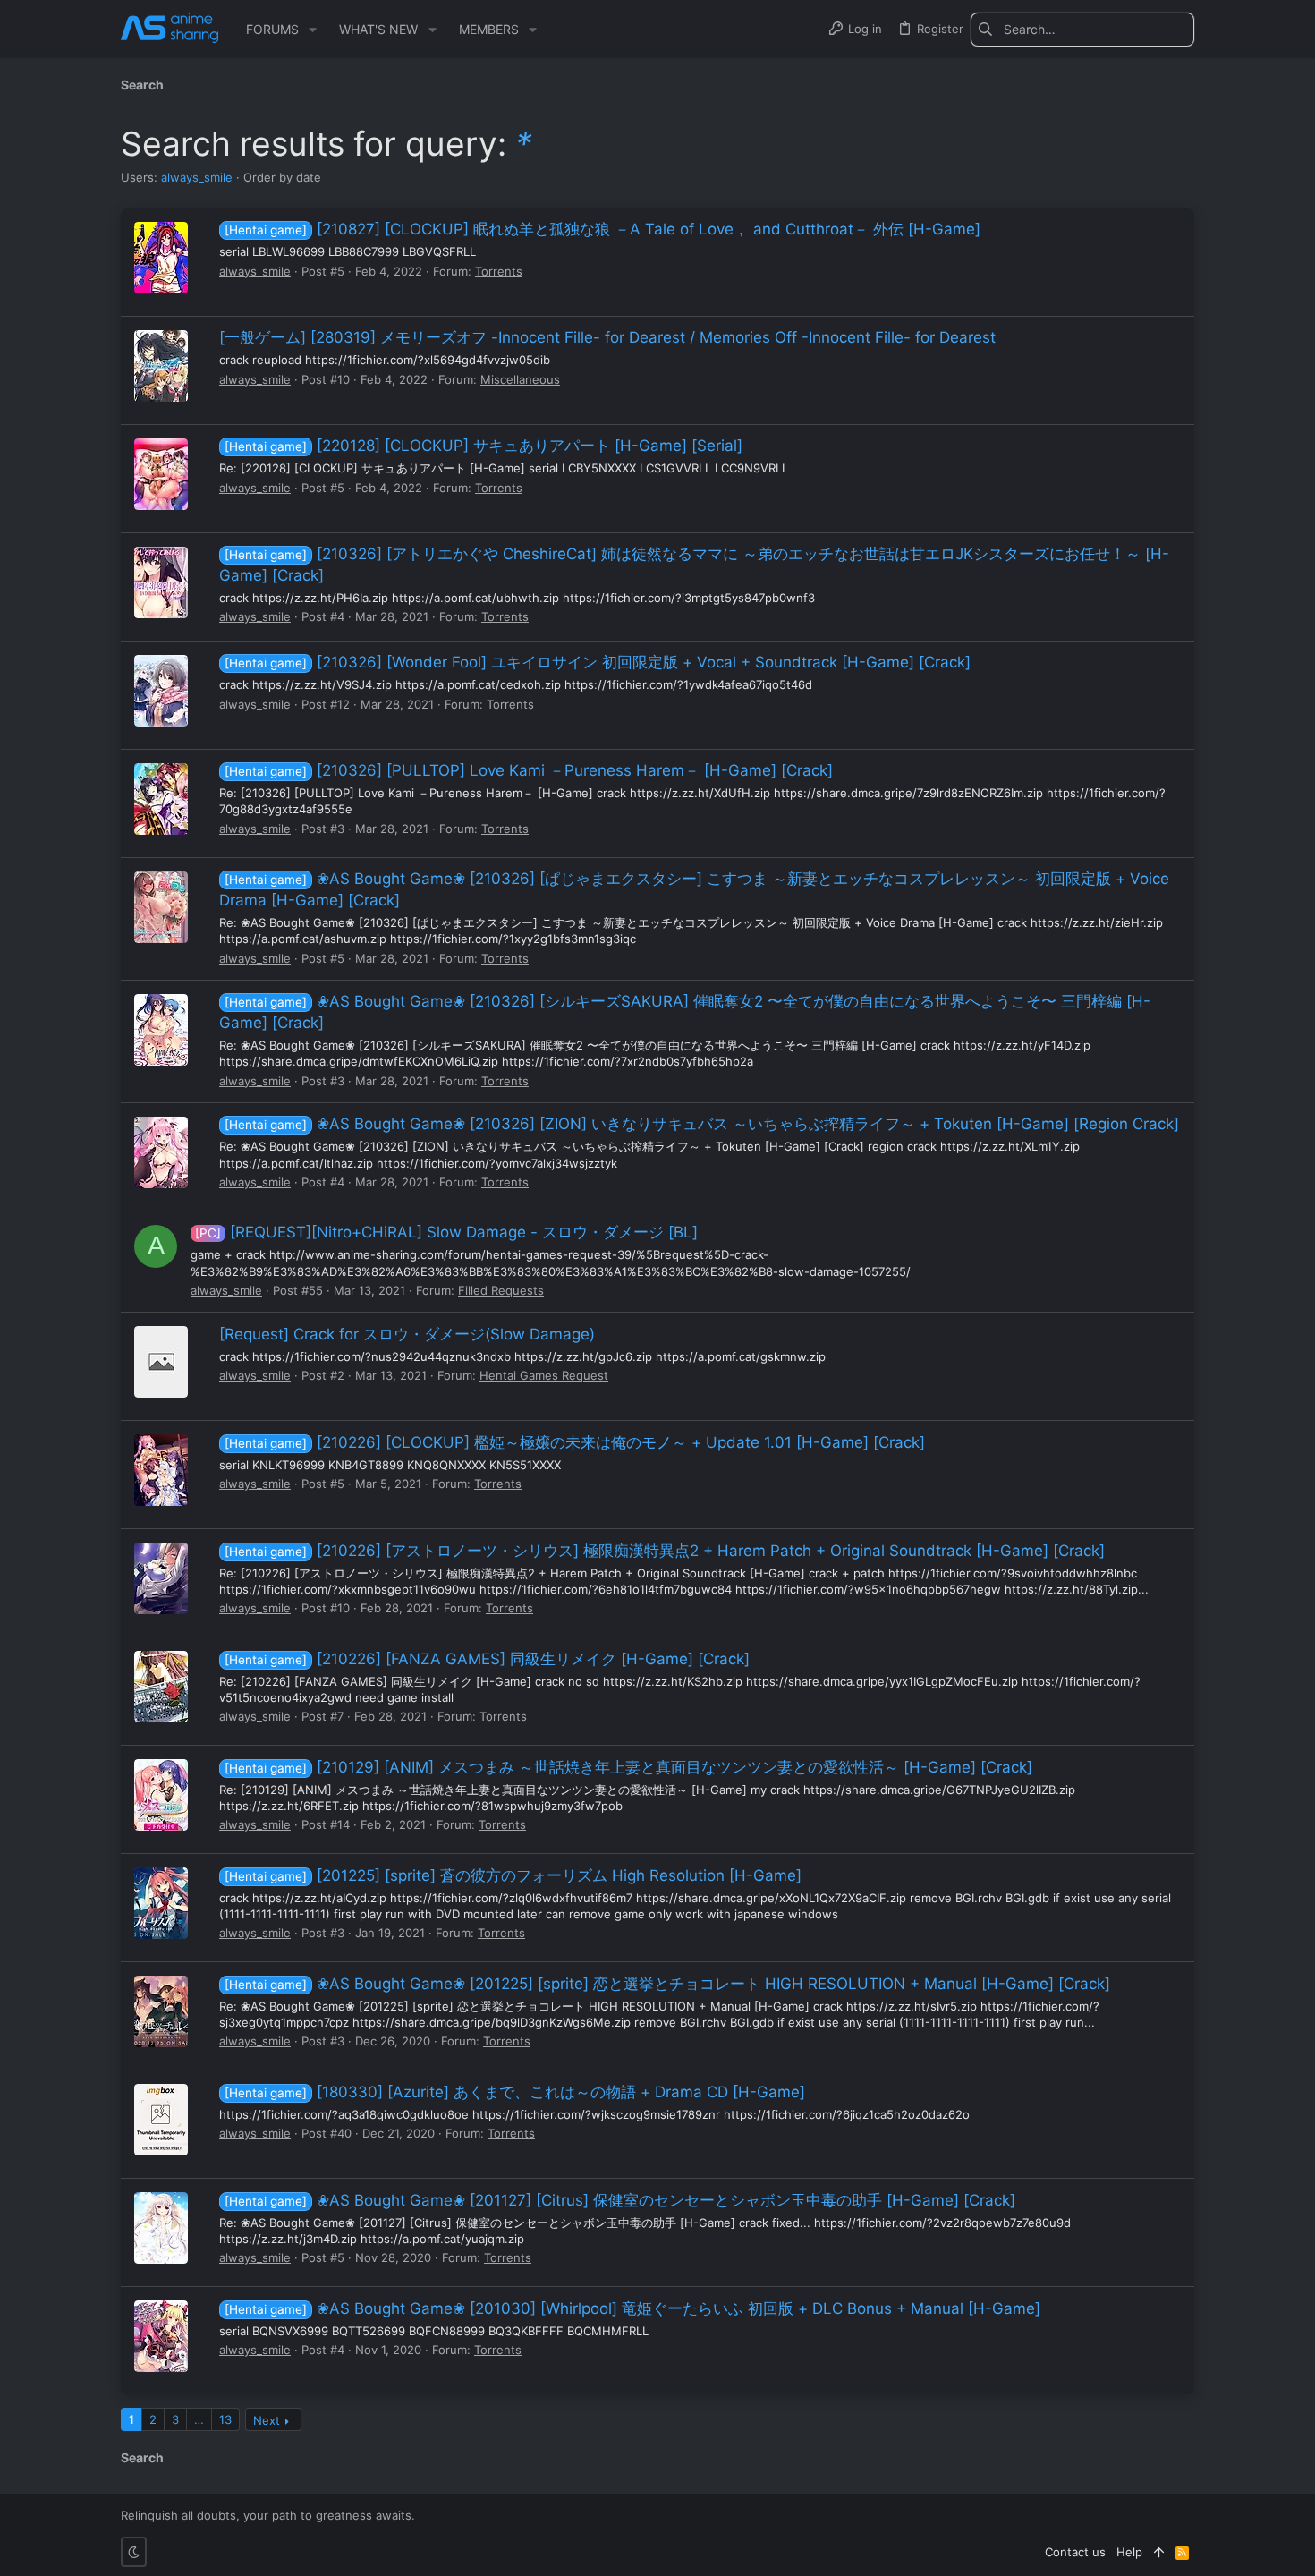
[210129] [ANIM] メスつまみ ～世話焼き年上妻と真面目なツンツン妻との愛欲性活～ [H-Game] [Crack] (628, 1767)
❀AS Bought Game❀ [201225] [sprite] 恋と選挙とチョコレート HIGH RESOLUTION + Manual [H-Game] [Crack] (667, 1984)
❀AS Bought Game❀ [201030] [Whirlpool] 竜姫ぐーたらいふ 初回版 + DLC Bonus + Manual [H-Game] (632, 2308)
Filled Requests (501, 1290)
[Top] (1159, 2552)
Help (1129, 2552)
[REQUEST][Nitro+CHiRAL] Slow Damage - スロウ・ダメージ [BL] (446, 1232)
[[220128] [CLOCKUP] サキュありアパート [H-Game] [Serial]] (161, 474)
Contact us (1075, 2552)
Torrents (499, 271)
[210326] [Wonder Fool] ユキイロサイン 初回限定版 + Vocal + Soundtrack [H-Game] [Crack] (598, 662)
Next (267, 2420)
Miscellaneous (520, 379)
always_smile (197, 177)
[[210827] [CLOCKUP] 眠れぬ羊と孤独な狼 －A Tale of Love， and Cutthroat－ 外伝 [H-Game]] (161, 258)
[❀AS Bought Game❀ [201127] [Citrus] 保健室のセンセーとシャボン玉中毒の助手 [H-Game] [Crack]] (161, 2228)
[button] (313, 30)
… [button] (199, 2419)
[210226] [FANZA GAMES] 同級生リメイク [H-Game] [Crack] (487, 1659)
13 (225, 2419)
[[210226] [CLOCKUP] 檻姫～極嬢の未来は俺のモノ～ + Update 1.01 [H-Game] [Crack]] (161, 1470)
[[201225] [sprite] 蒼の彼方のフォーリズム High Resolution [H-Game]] (161, 1903)
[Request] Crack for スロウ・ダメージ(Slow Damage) (407, 1334)
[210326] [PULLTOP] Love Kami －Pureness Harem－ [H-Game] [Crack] (529, 770)
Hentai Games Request (544, 1375)
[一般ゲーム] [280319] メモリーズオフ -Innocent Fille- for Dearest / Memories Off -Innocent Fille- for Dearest (607, 337)
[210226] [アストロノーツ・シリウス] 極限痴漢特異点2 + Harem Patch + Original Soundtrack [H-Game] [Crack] (665, 1551)
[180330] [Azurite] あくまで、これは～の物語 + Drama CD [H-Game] (515, 2092)
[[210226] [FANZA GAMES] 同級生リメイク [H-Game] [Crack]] (161, 1687)
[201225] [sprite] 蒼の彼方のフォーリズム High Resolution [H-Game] (513, 1875)
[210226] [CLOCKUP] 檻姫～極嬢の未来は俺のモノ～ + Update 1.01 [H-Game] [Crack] (575, 1442)
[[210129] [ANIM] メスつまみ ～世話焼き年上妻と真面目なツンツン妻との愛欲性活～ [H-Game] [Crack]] (161, 1795)
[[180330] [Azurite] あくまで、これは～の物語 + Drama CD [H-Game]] (161, 2120)
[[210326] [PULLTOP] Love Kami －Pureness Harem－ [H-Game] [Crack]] (161, 799)
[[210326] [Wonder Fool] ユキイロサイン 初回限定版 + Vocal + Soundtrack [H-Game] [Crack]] (161, 691)
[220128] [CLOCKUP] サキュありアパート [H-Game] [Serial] (484, 446)
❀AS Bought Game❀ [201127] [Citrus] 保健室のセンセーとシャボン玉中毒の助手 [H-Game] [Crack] (620, 2200)
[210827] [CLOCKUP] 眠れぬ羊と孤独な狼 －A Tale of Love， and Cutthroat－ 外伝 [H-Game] (602, 229)
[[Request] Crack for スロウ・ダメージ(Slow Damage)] (161, 1362)
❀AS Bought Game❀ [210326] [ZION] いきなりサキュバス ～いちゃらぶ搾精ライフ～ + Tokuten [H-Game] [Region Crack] (702, 1124)
